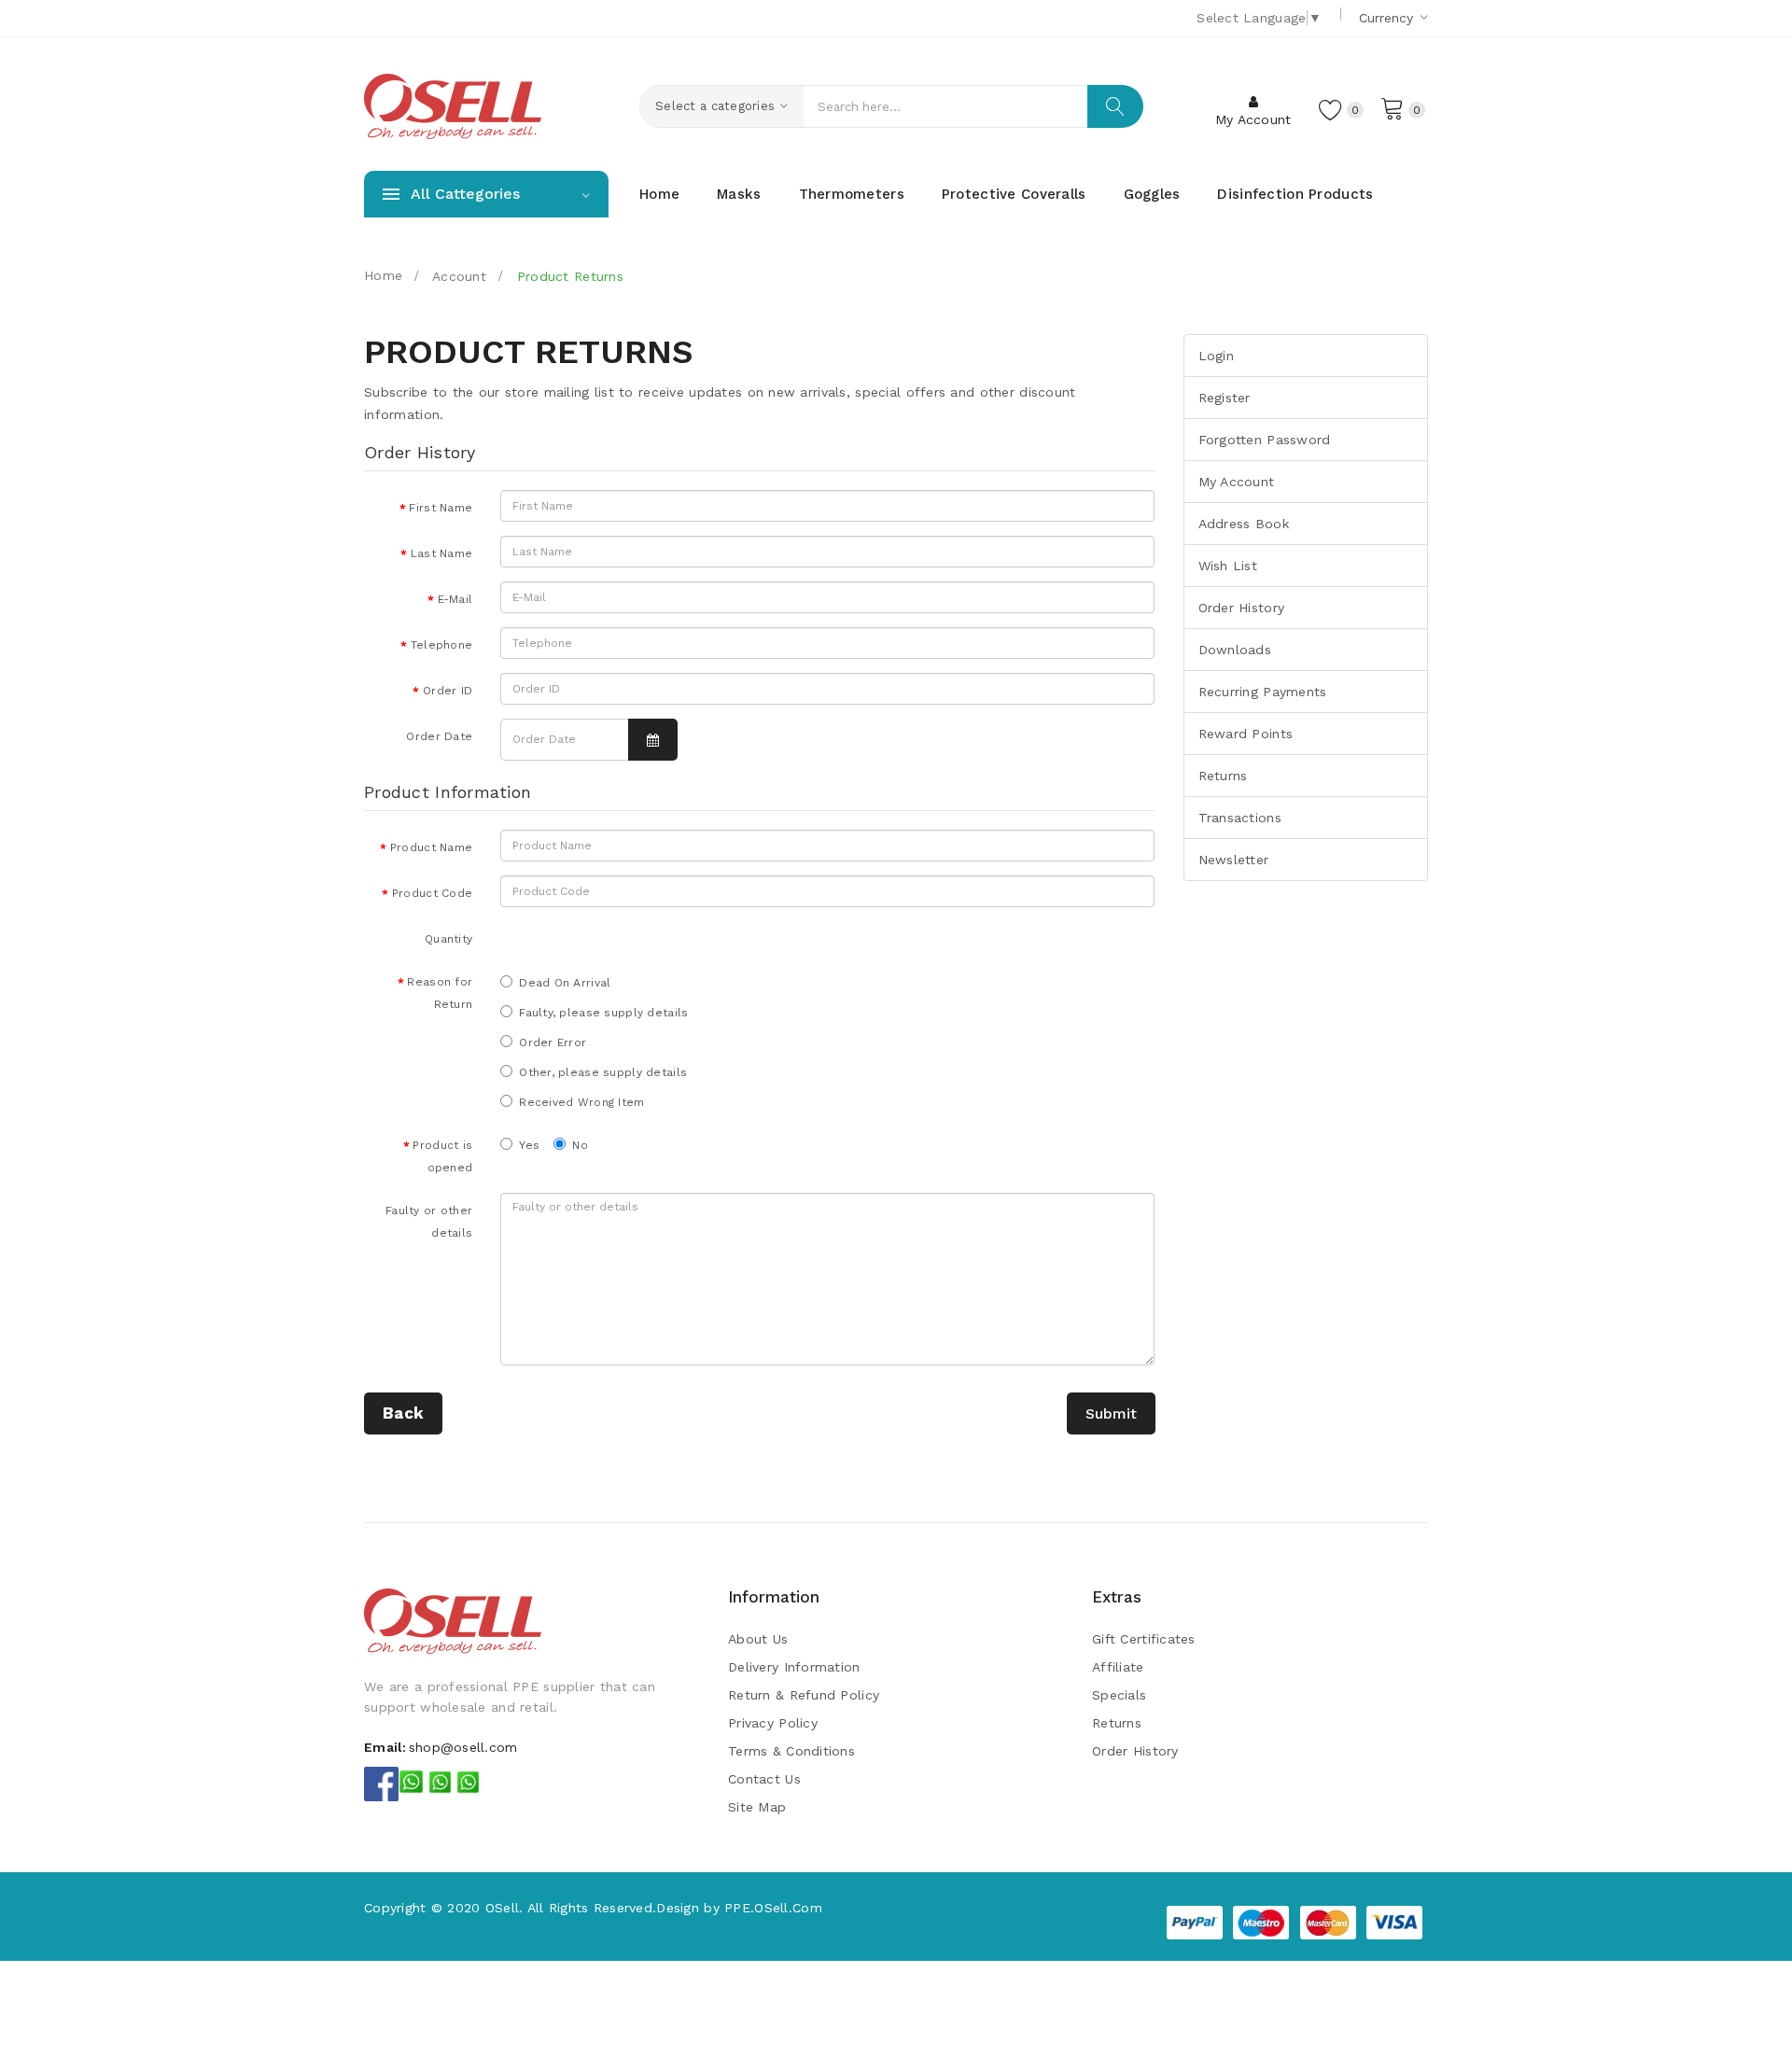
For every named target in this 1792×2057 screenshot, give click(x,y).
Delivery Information (794, 1667)
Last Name (442, 553)
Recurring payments (1263, 692)
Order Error (553, 1042)
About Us (758, 1639)
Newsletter (1234, 860)
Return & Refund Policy (804, 1695)
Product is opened (442, 1156)
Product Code (432, 893)
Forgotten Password (1265, 440)
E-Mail (455, 599)
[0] (1393, 107)
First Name (441, 508)
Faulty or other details (429, 1222)
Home (383, 275)
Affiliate (1118, 1667)
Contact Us (764, 1779)
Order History (1242, 608)
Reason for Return (440, 993)
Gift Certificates (1144, 1639)
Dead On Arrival (565, 983)
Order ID (448, 691)
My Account (1237, 482)
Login (1216, 356)
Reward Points (1246, 734)
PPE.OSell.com (773, 1908)
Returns (1223, 776)
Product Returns (568, 276)
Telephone (442, 645)
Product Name (431, 847)
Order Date (439, 736)
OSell (502, 1908)
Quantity (448, 939)
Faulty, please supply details (603, 1013)
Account (457, 276)
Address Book (1244, 524)
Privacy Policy (773, 1723)
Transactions (1240, 818)
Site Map (757, 1807)
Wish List (1228, 566)
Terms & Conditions (791, 1751)
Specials (1119, 1695)
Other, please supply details (603, 1072)
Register (1225, 398)
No (580, 1145)
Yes (529, 1145)
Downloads (1235, 650)
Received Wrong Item (581, 1102)
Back (403, 1413)
